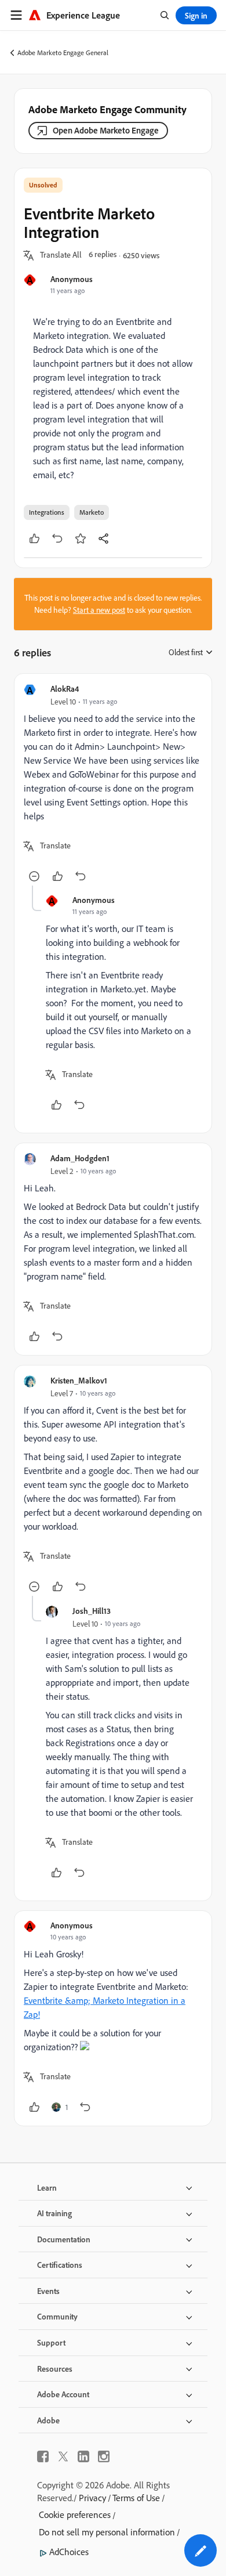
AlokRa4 (65, 689)
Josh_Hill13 (92, 1611)
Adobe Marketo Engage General (63, 53)
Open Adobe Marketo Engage (106, 130)
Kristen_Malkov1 (79, 1380)
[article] (113, 784)
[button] (61, 255)
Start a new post (99, 610)
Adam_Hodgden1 (80, 1158)
